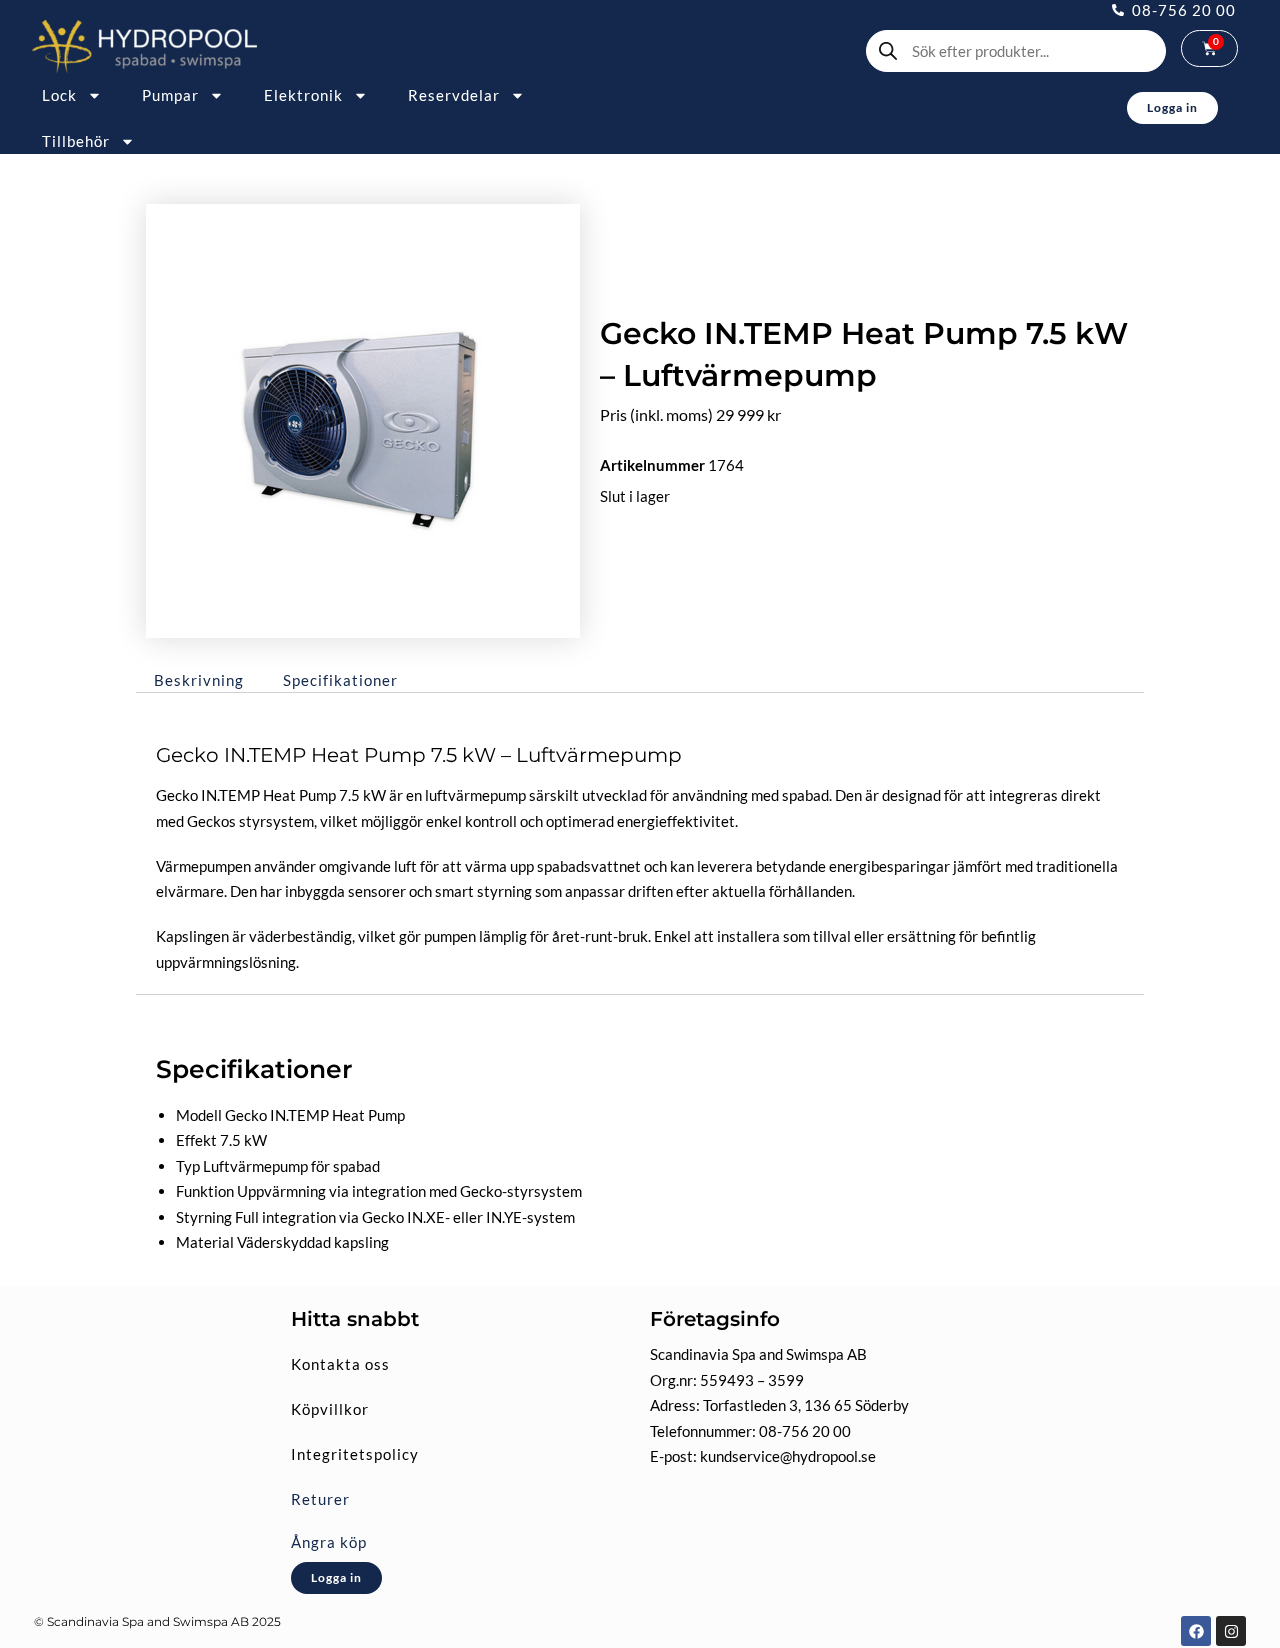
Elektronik (303, 95)
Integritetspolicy (355, 1454)
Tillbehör (76, 141)
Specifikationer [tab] (340, 680)
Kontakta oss (340, 1364)
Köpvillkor (330, 1409)
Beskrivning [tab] (199, 680)
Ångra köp (329, 1542)
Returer (320, 1499)
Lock (59, 95)
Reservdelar (454, 95)
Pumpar (170, 95)
